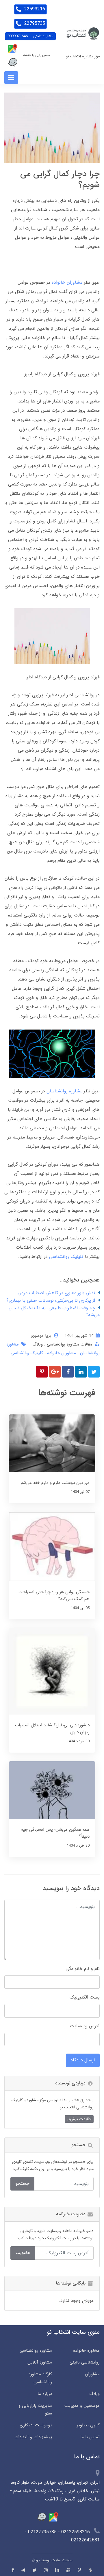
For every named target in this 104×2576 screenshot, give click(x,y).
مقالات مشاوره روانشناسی (69, 1344)
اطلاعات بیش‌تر (79, 2119)
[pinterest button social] (79, 2570)
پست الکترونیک (85, 1997)
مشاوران (92, 2374)
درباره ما (45, 2394)
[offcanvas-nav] (11, 78)
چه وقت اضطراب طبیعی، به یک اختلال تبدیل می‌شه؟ (54, 1311)
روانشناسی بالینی (85, 2362)
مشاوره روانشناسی (36, 2351)
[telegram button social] (23, 2570)
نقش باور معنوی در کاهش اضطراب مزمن (56, 1293)
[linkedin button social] (57, 2570)
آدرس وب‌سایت (85, 2026)
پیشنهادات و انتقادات (33, 2437)
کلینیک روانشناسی (66, 1257)
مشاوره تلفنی (30, 36)
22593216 (34, 9)
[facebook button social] (13, 2570)
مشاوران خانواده (67, 282)
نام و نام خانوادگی (83, 1969)
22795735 (34, 23)
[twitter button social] (35, 2570)
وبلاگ (38, 1344)
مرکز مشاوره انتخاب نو (83, 57)
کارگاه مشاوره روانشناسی (40, 2378)
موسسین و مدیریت (82, 2406)
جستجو (22, 2183)
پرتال (36, 2560)
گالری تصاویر (88, 2425)
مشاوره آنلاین (40, 2362)
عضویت (23, 2253)
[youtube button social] (68, 2570)
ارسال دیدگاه (83, 2060)
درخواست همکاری (36, 2425)
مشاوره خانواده (86, 2351)
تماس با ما (90, 2437)
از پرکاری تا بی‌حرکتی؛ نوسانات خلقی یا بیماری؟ (51, 1300)
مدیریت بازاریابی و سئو (35, 2410)
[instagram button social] (46, 2570)
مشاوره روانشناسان (64, 1091)
